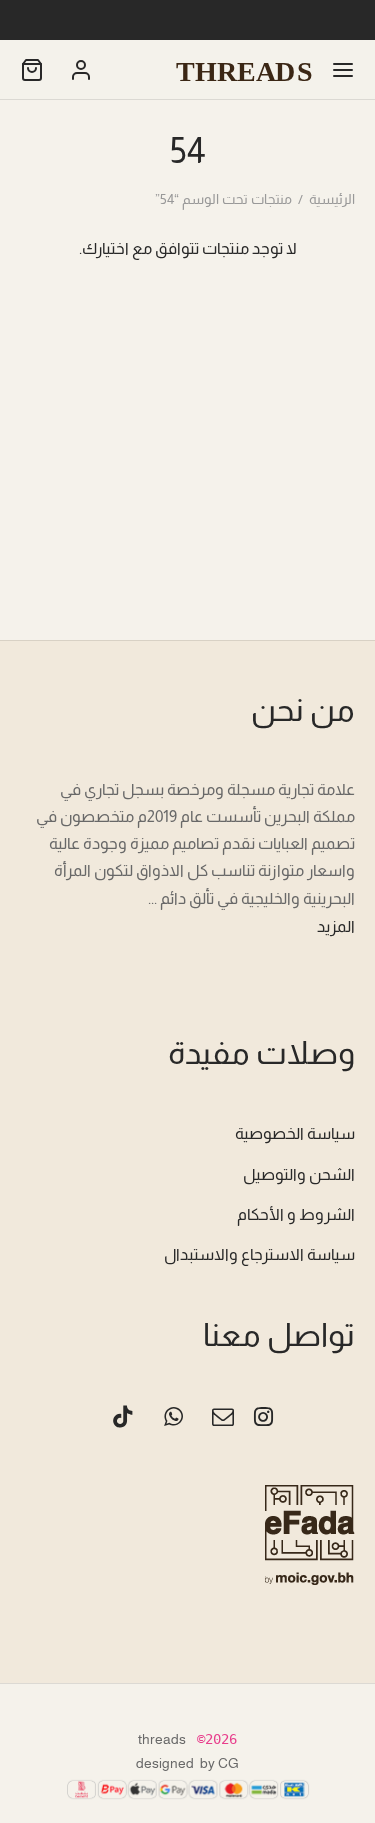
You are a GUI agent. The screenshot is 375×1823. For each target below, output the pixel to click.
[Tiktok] (123, 1419)
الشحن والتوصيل (299, 1174)
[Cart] (32, 70)
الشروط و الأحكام (296, 1214)
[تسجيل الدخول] (81, 70)
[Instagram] (263, 1419)
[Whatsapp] (173, 1419)
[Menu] (343, 70)
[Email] (224, 1419)
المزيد (336, 926)
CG (228, 1763)
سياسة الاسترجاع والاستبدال (259, 1254)
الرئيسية (332, 199)
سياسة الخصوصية (295, 1133)
